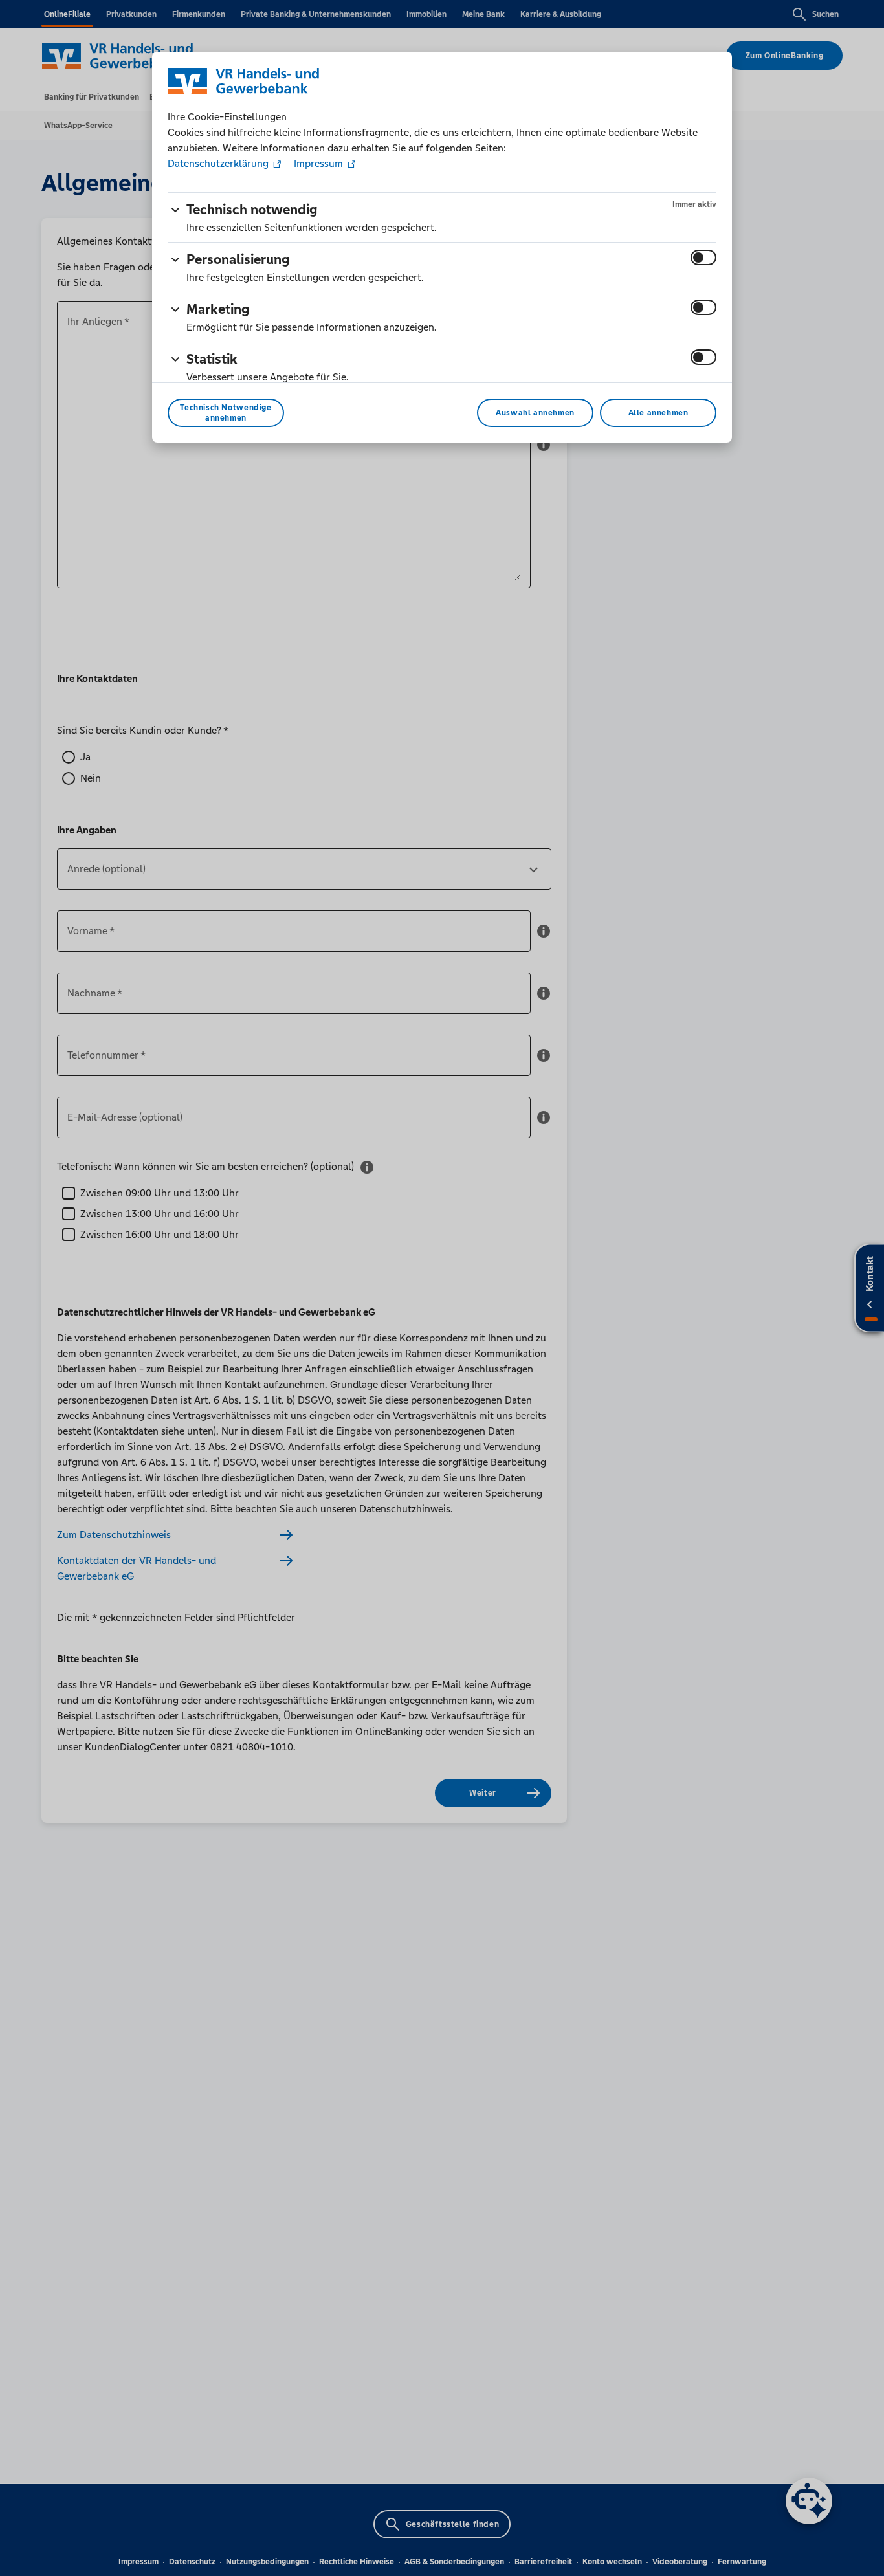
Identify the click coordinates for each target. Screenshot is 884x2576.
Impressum (318, 163)
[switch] (703, 258)
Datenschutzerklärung (219, 163)
